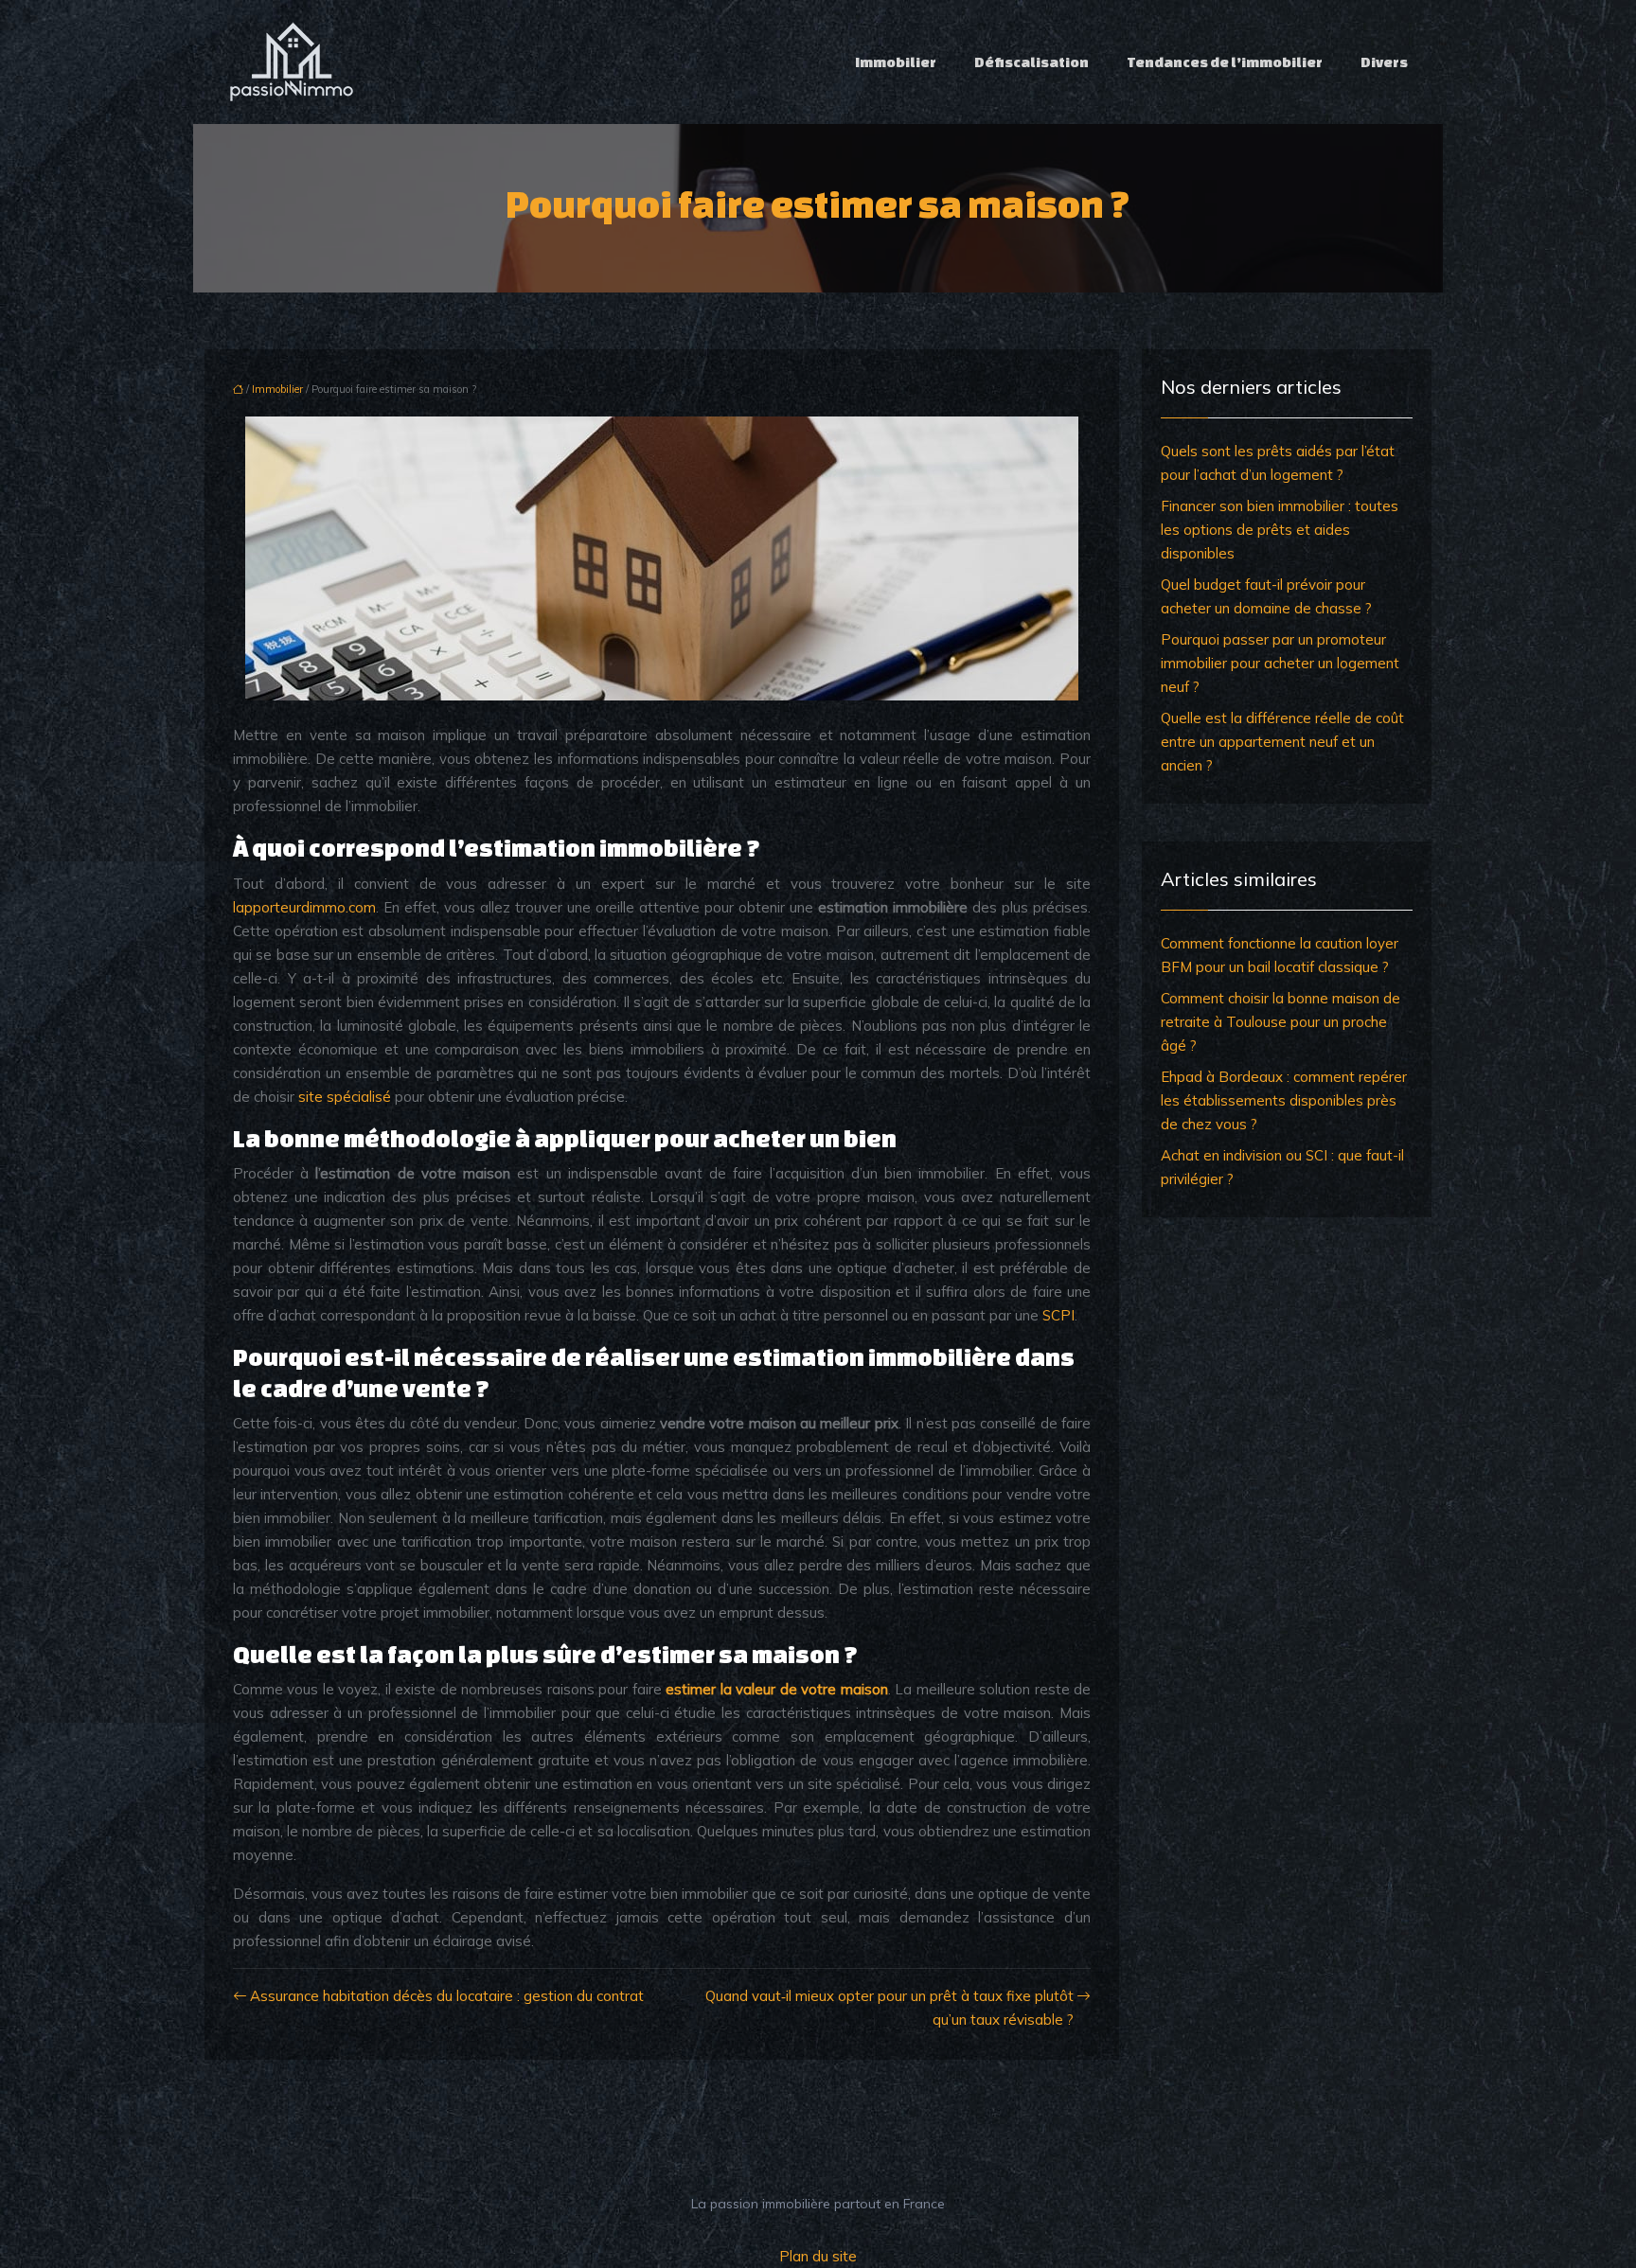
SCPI (1058, 1315)
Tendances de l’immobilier (1225, 62)
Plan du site (818, 2256)
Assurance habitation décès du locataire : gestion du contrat (447, 1996)
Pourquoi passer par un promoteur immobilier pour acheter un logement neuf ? (1280, 663)
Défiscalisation (1031, 62)
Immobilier (896, 62)
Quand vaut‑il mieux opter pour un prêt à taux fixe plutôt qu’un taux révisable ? (889, 2008)
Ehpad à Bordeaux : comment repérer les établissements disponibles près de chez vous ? (1284, 1100)
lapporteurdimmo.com (304, 907)
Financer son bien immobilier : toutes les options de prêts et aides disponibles (1280, 530)
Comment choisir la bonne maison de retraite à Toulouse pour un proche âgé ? (1280, 1022)
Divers (1384, 62)
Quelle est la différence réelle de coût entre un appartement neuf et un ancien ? (1282, 742)
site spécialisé (345, 1097)
